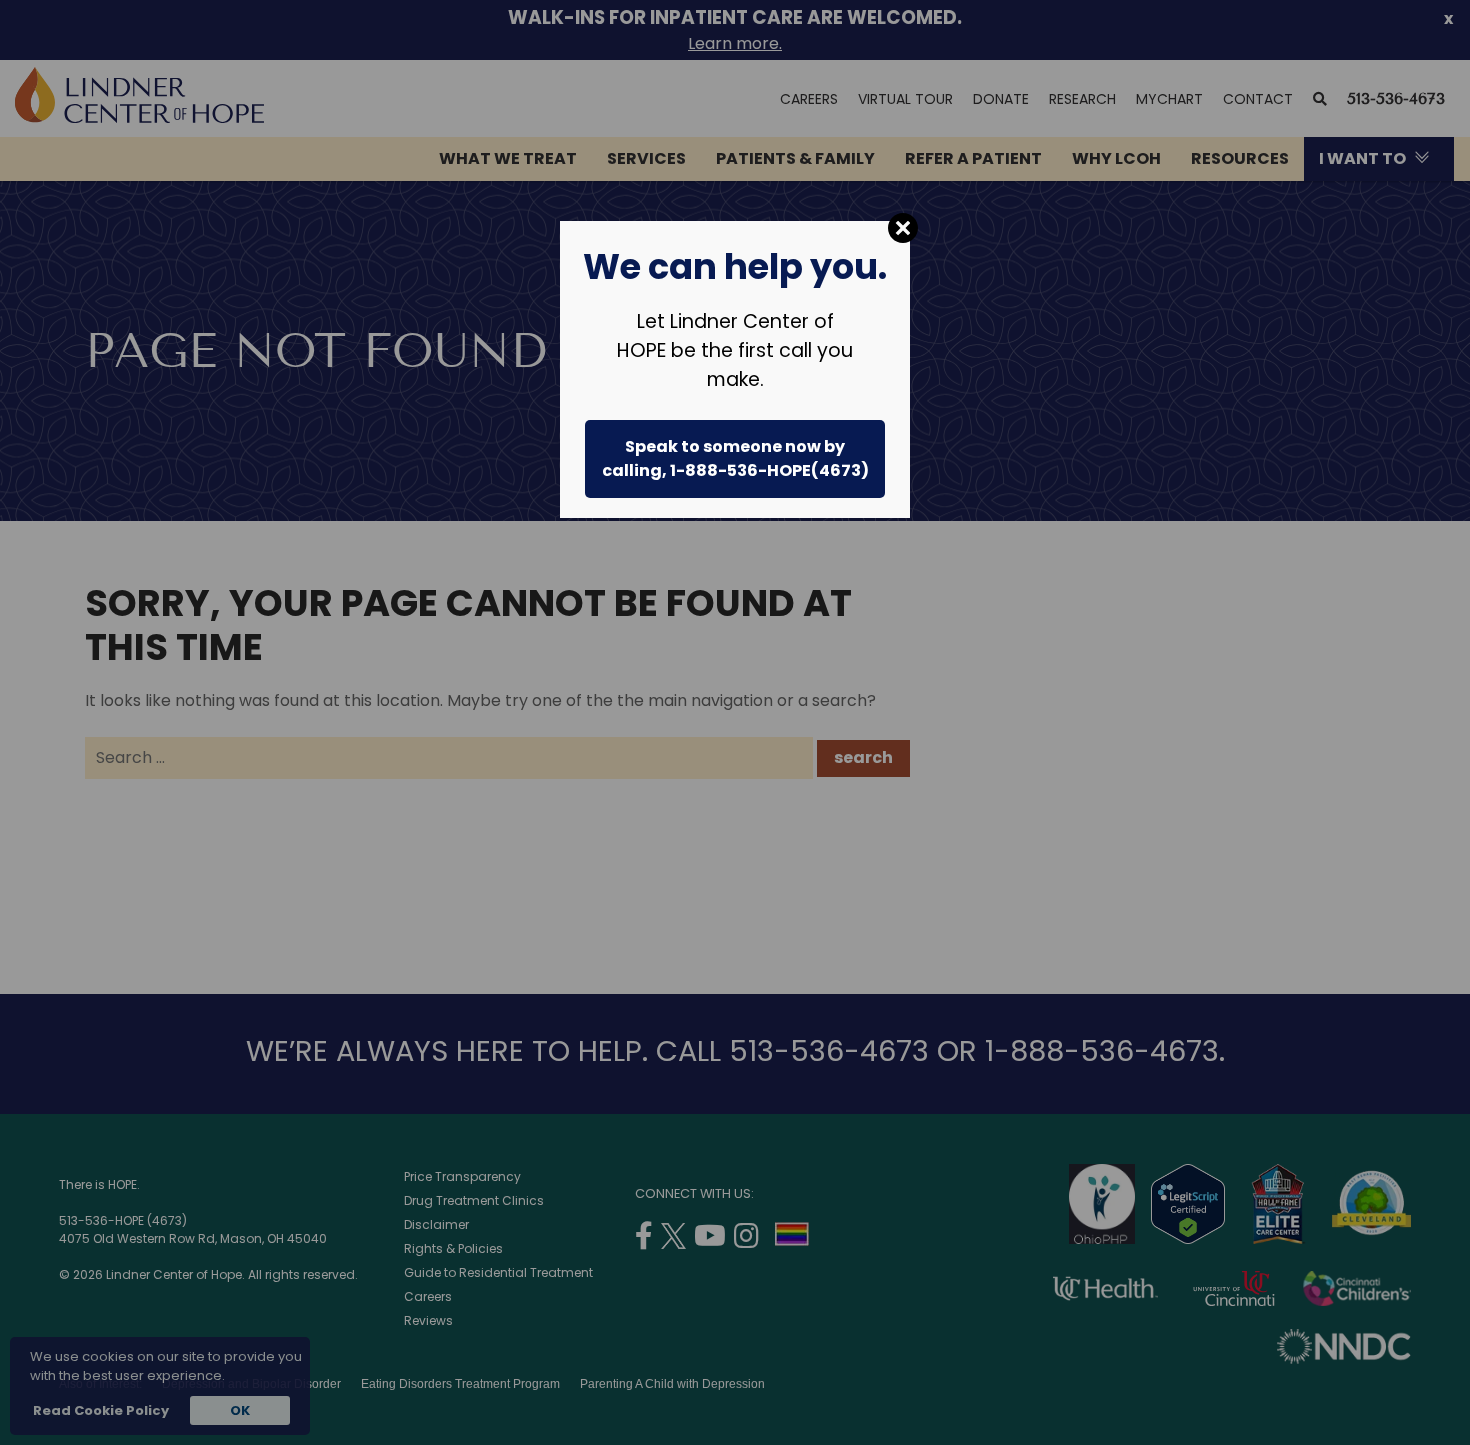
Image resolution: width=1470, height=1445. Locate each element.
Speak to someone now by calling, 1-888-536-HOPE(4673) (735, 458)
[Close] (903, 228)
